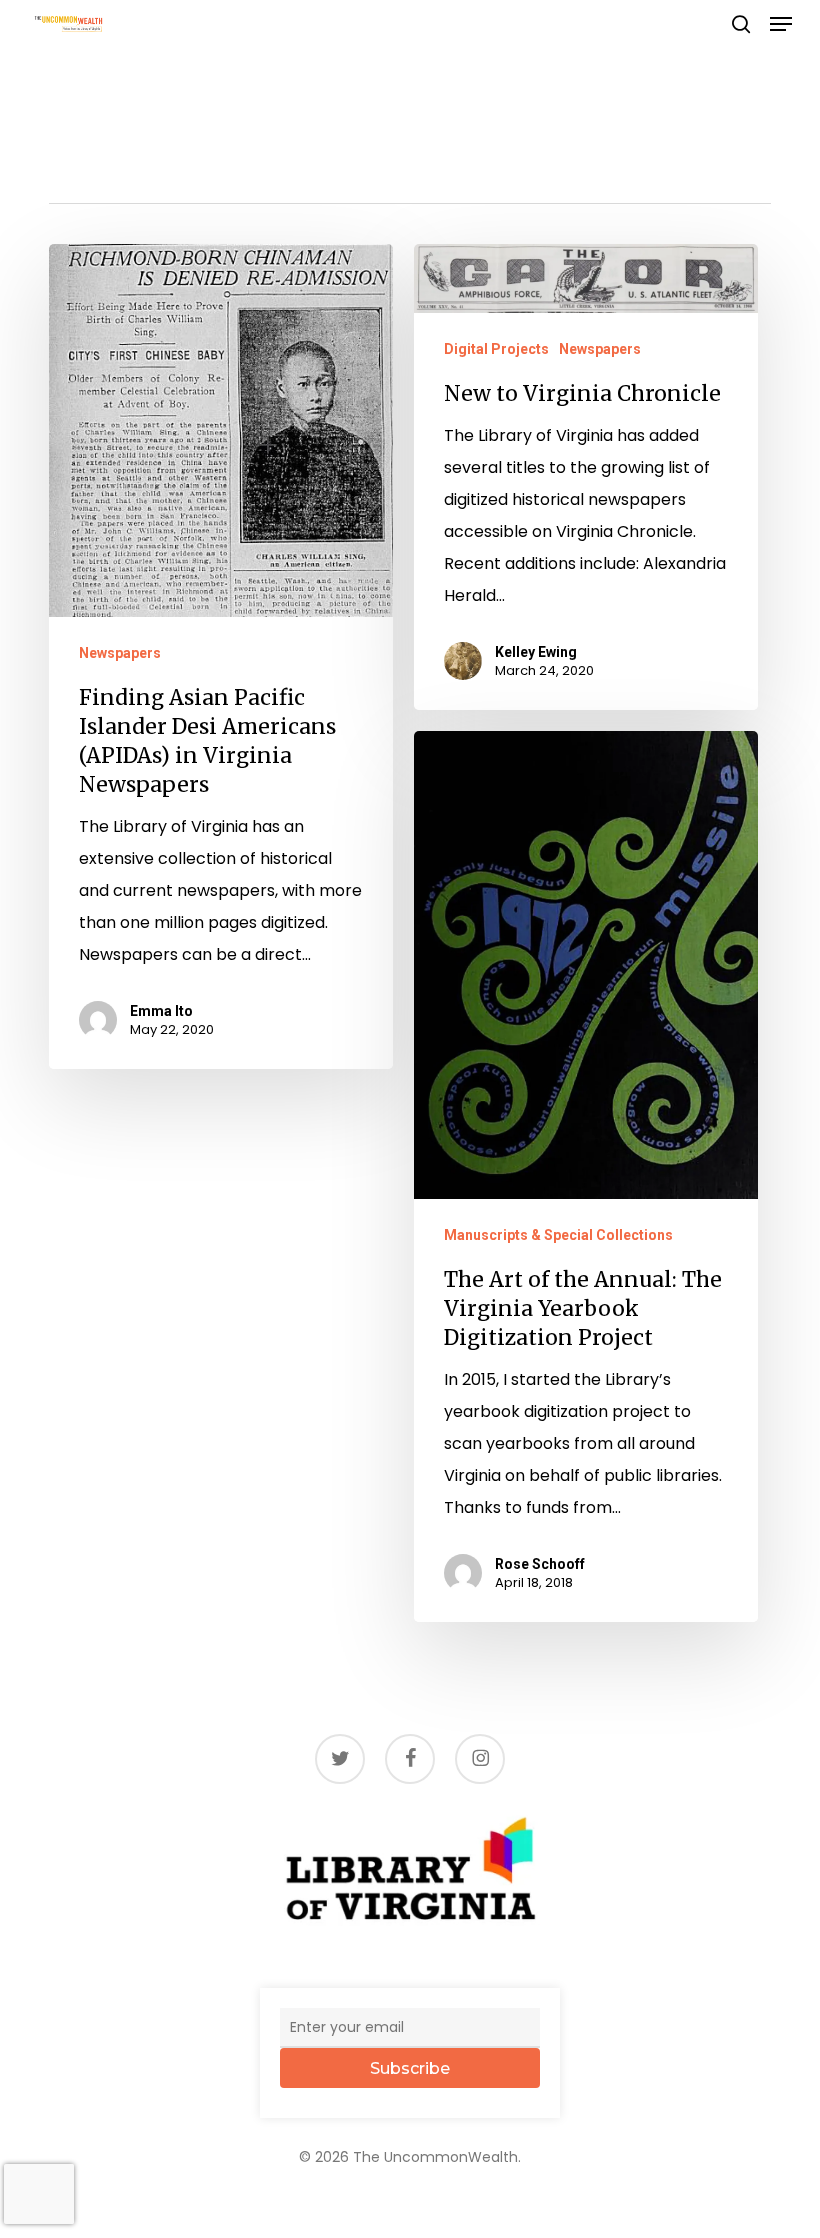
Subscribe (410, 2068)
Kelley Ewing (536, 652)
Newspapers (120, 653)
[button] (781, 24)
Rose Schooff (540, 1564)
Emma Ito (161, 1011)
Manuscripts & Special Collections (558, 1235)
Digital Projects (496, 349)
